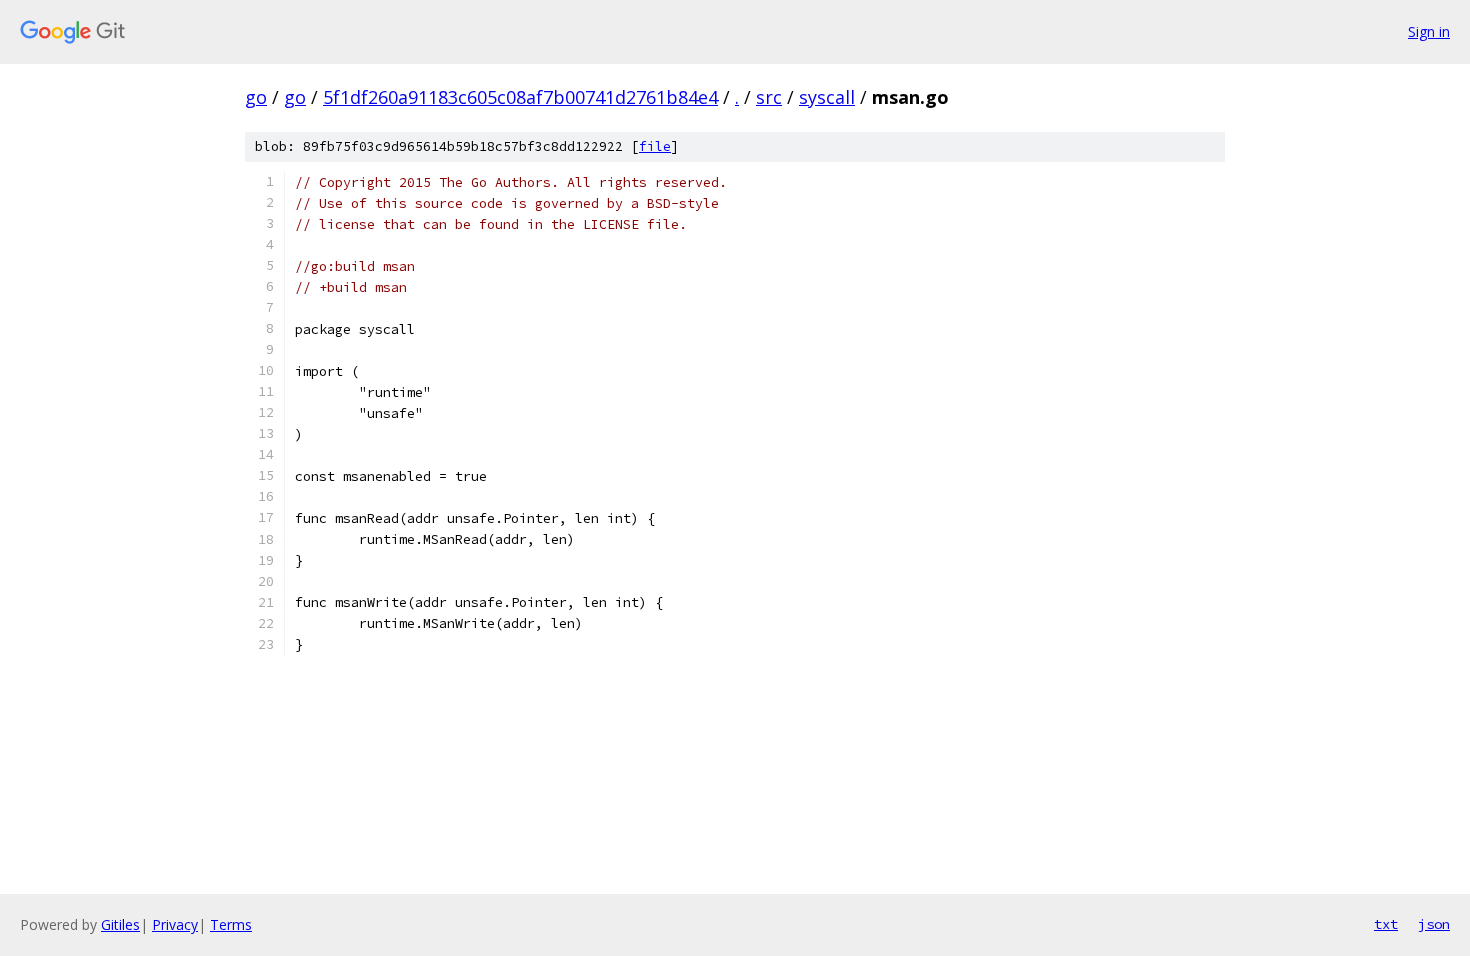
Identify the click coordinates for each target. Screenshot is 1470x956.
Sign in (1429, 31)
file (655, 146)
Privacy (175, 924)
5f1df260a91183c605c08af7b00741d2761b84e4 (520, 97)
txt (1386, 924)
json (1434, 924)
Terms (231, 924)
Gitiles (120, 924)
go (256, 97)
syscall (827, 97)
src (769, 97)
